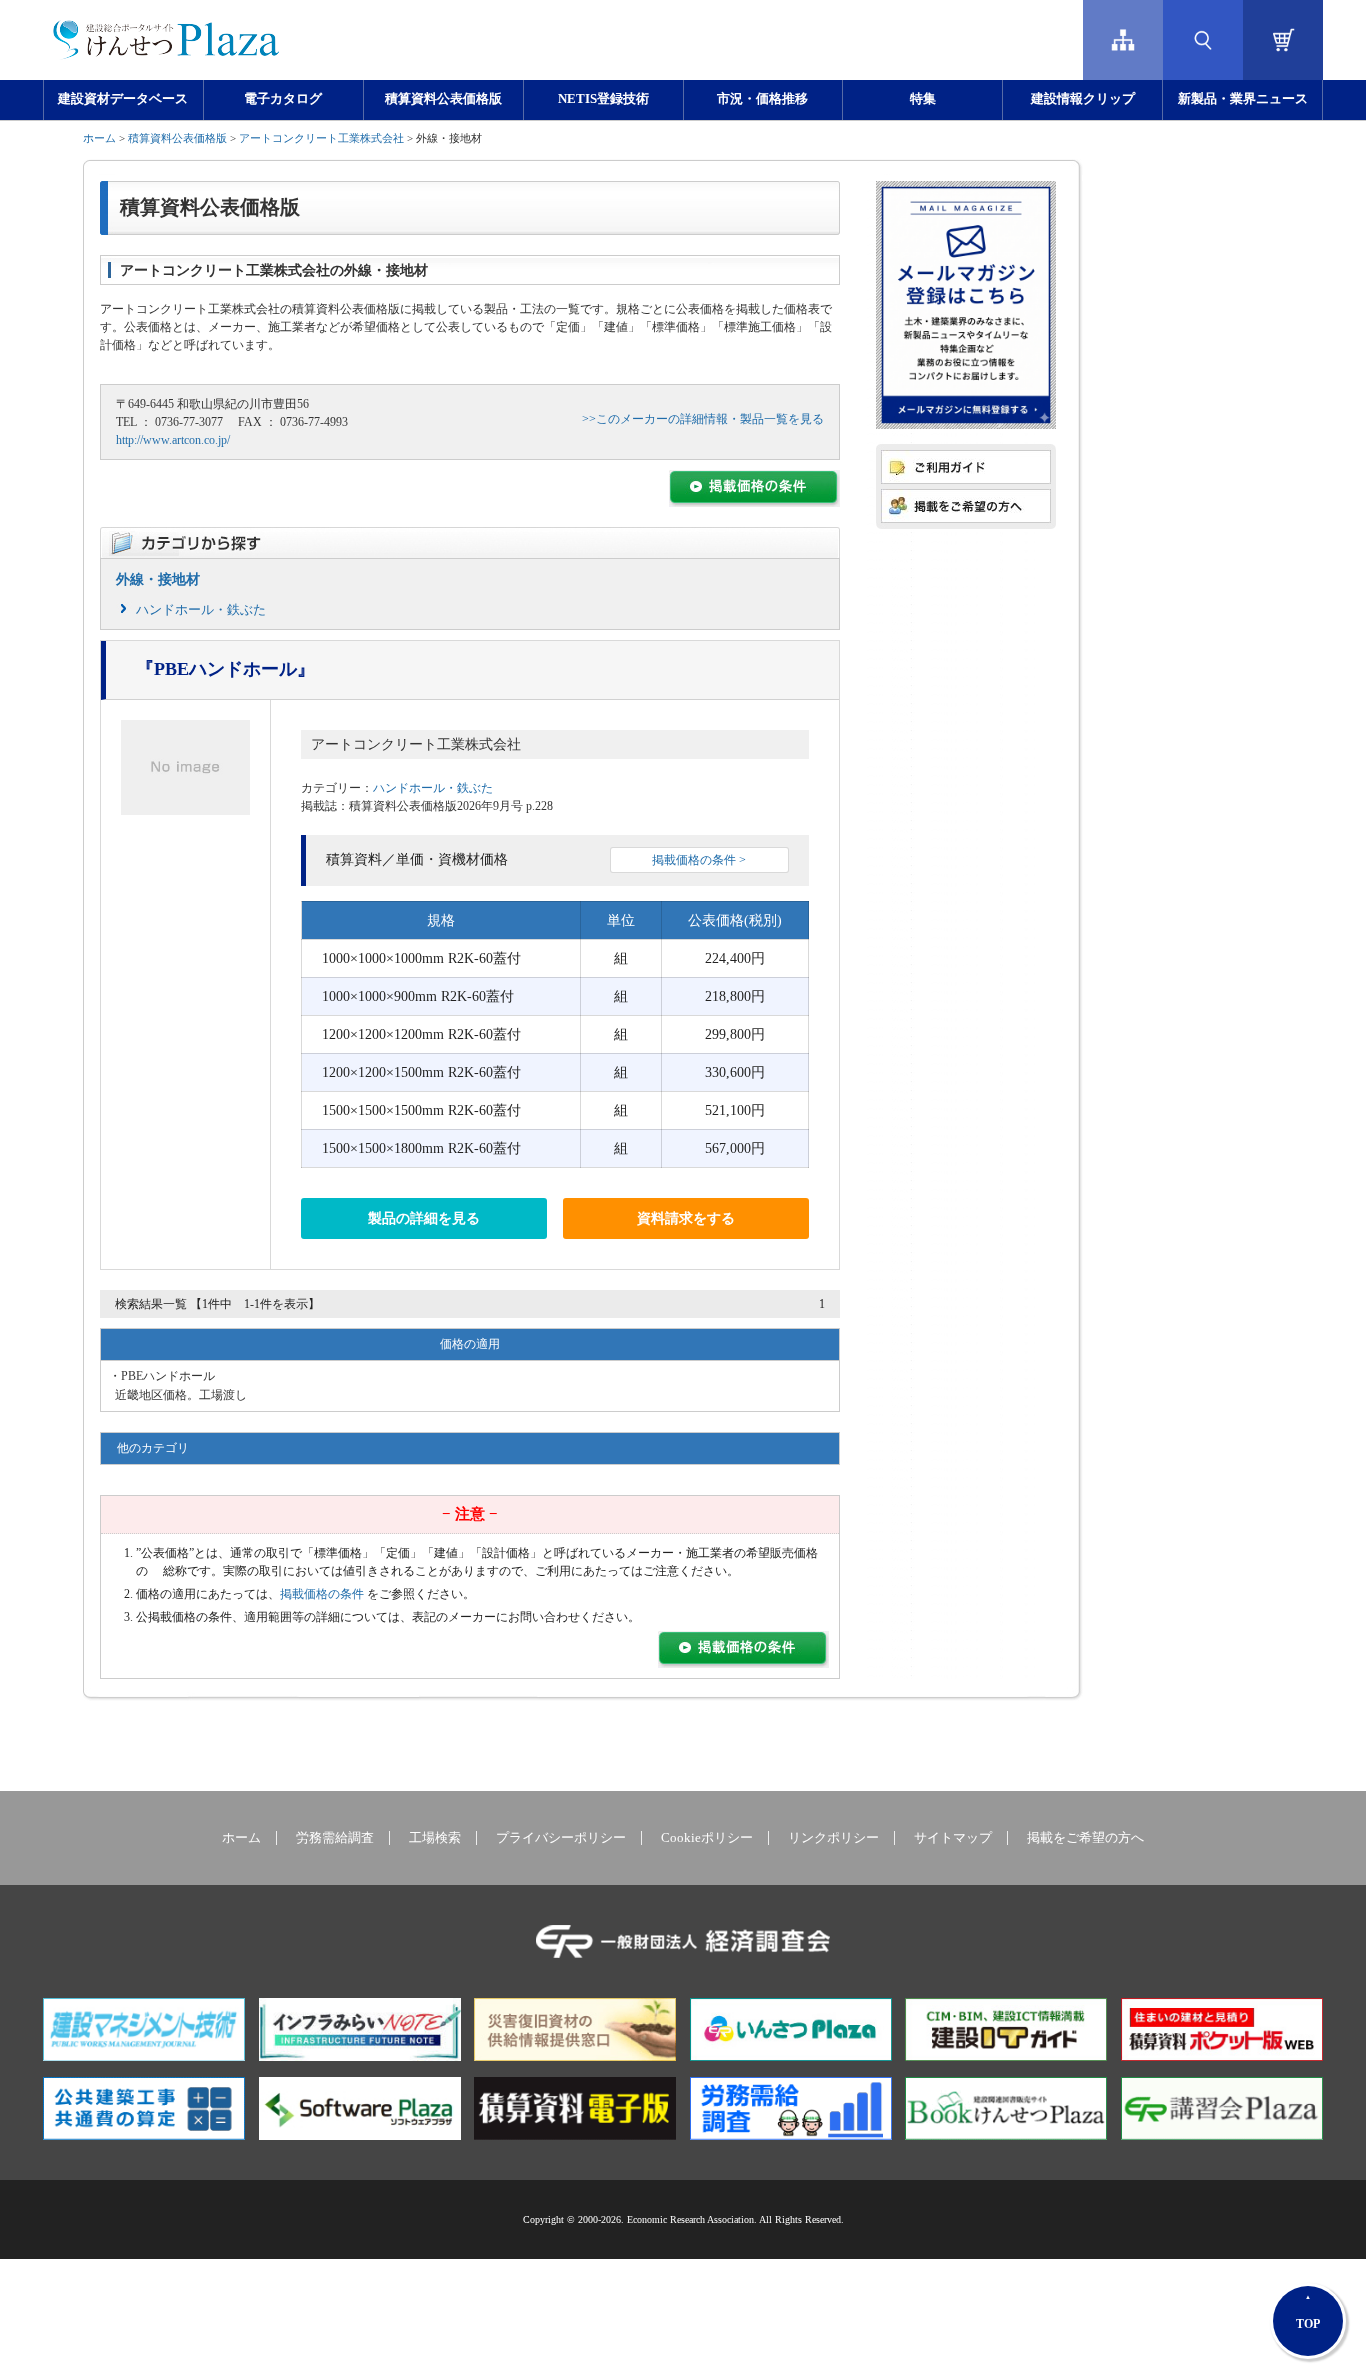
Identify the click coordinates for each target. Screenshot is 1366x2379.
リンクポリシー (833, 1838)
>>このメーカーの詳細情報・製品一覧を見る (703, 419)
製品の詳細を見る (424, 1218)
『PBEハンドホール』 (225, 669)
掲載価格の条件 (322, 1594)
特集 (923, 99)
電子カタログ (283, 99)
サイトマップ (953, 1838)
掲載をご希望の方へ (1085, 1838)
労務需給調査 (335, 1838)
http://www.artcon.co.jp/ (173, 440)
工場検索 (435, 1838)
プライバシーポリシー (561, 1838)
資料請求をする (686, 1218)
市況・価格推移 (762, 99)
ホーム (99, 138)
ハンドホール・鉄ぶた (201, 609)
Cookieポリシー (707, 1838)
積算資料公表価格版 (443, 99)
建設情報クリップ (1083, 99)
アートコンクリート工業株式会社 (321, 138)
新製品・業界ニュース (1243, 99)
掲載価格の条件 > (699, 860)
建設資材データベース (123, 99)
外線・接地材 (158, 579)
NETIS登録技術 (603, 99)
